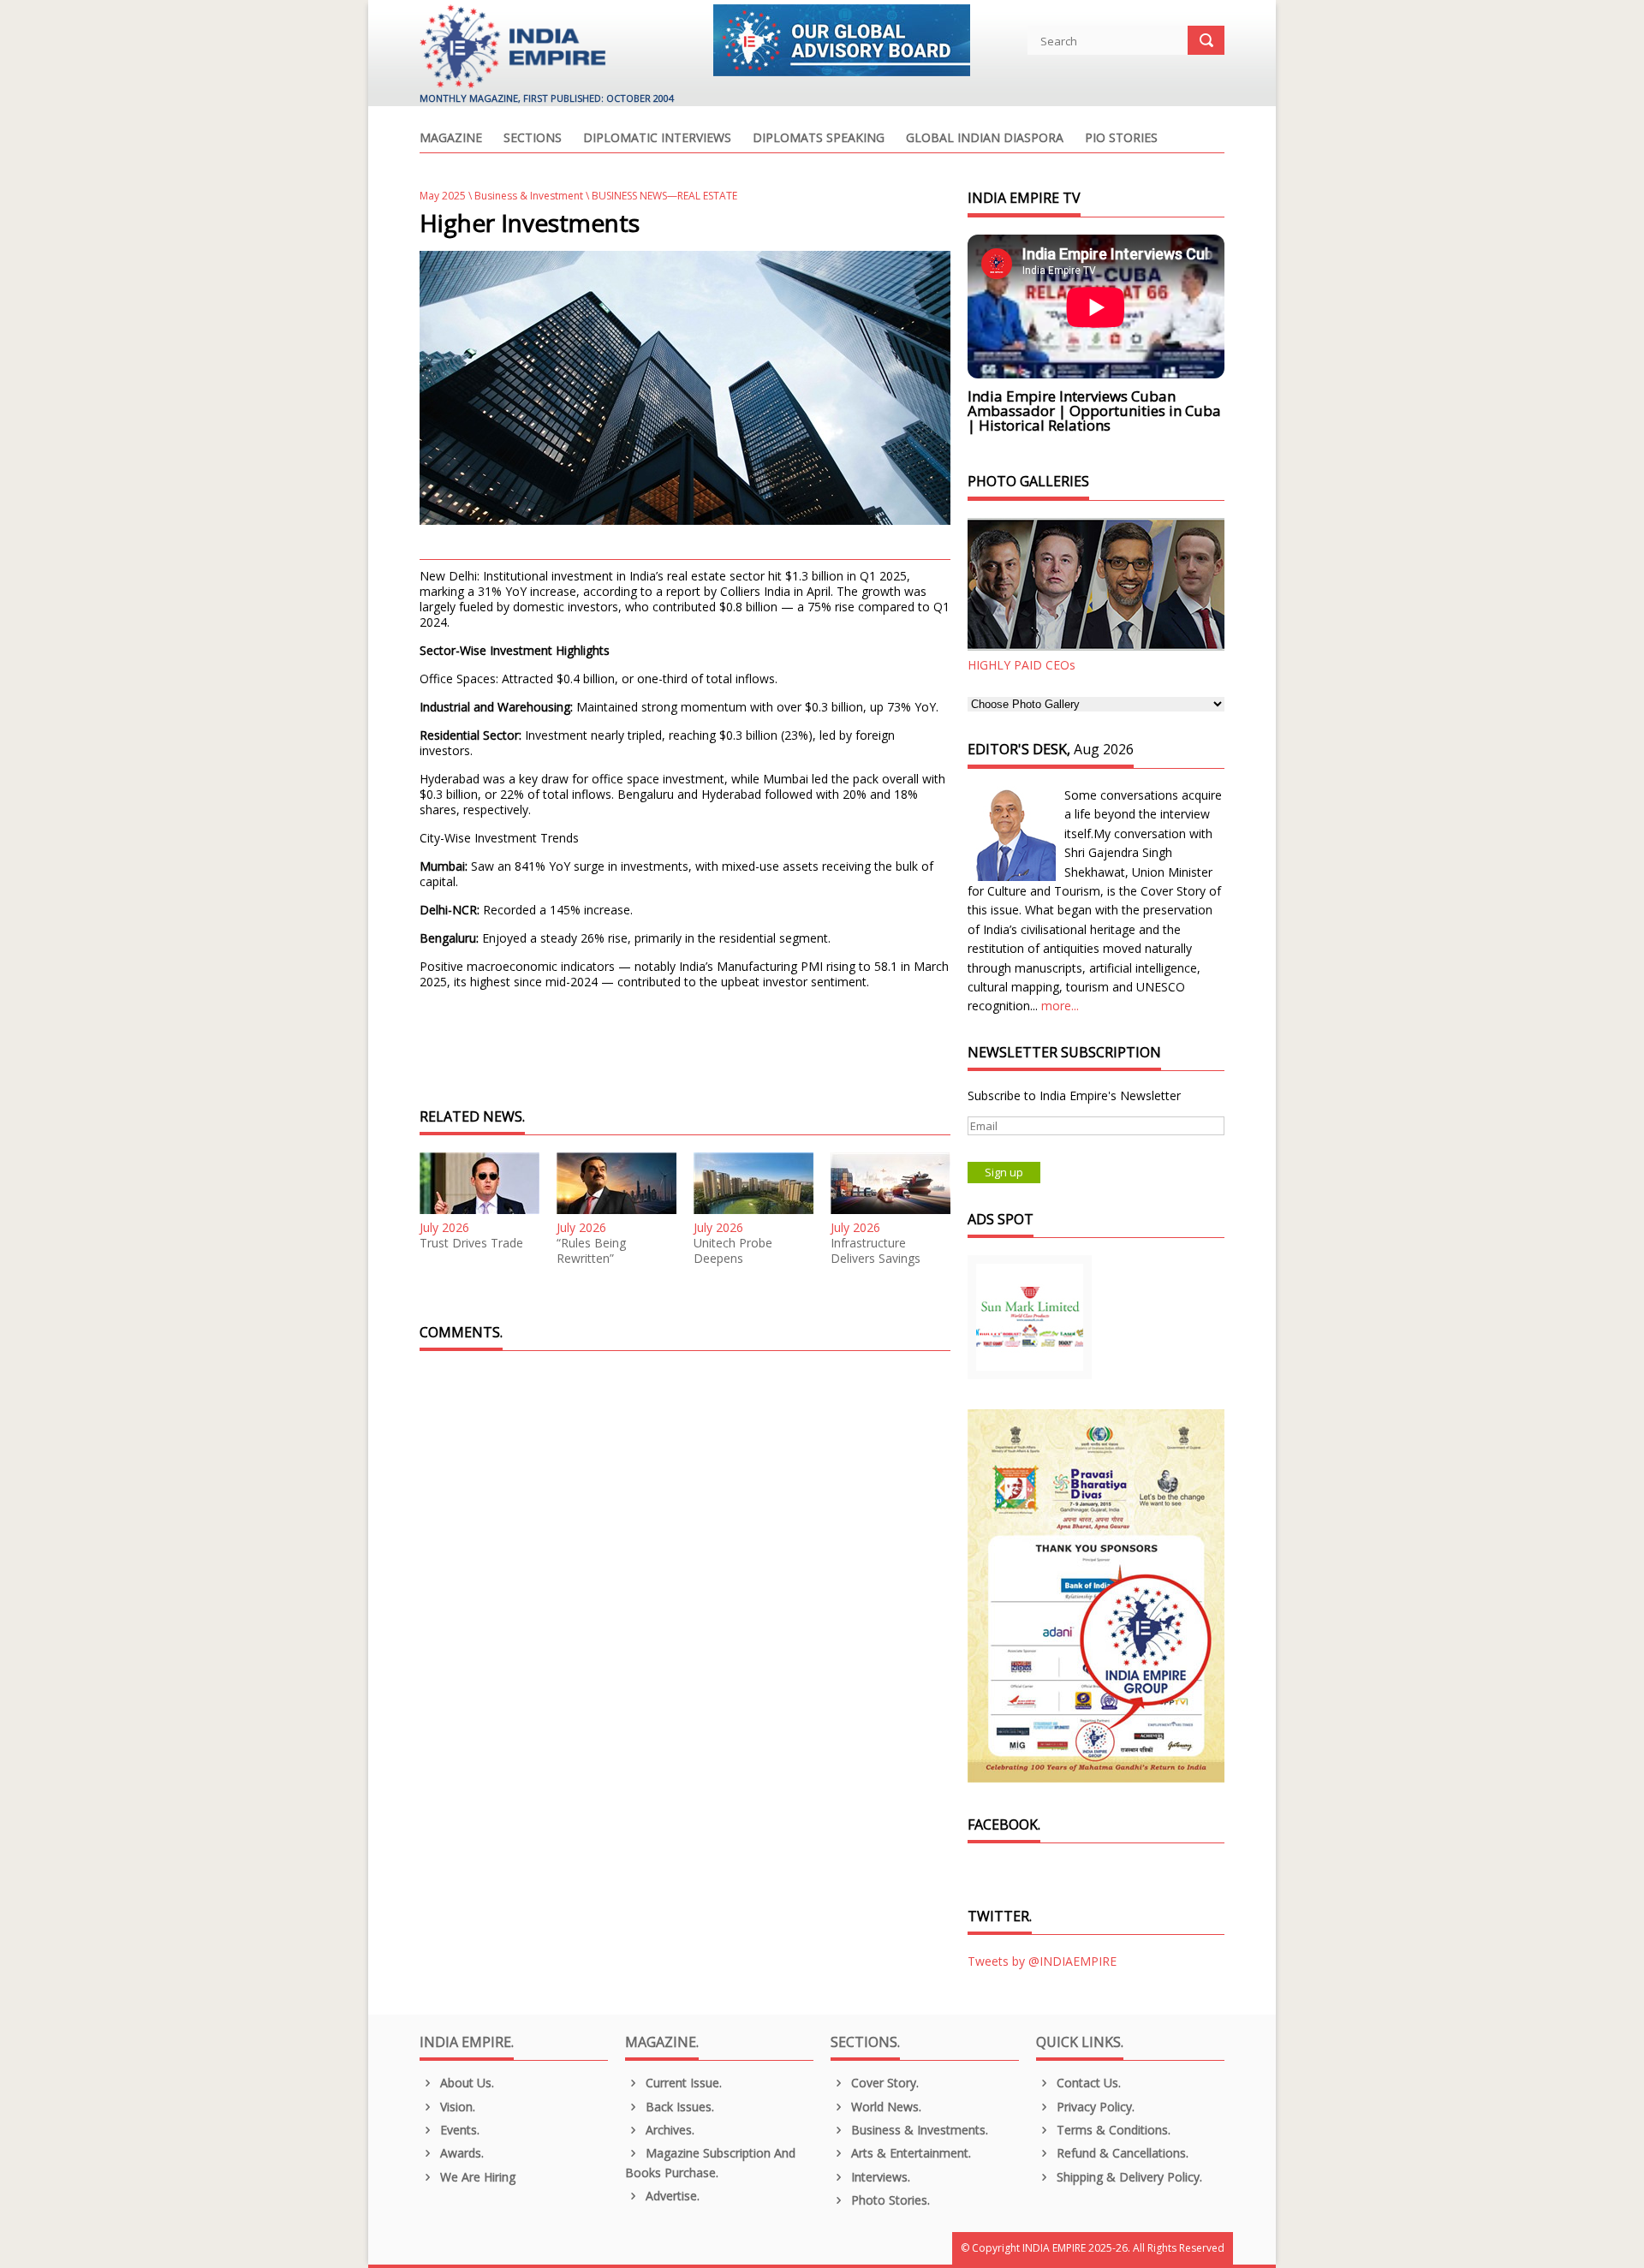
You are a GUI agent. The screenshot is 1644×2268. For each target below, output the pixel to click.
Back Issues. (678, 2107)
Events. (458, 2130)
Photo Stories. (889, 2200)
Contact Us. (1087, 2083)
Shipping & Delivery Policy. (1128, 2177)
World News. (885, 2107)
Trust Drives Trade (471, 1243)
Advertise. (671, 2196)
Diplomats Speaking (819, 139)
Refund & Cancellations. (1121, 2153)
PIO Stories (1121, 139)
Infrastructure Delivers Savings (876, 1251)
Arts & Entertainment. (909, 2153)
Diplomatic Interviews (657, 139)
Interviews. (879, 2177)
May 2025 (443, 196)
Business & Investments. (918, 2130)
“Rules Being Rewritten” (591, 1251)
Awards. (460, 2153)
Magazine (451, 139)
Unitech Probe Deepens (733, 1251)
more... (1060, 1006)
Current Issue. (682, 2083)
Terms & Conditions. (1112, 2130)
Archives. (668, 2130)
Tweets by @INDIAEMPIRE (1042, 1961)
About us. (465, 2083)
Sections (533, 139)
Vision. (456, 2107)
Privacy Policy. (1094, 2107)
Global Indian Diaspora (985, 139)
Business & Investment (529, 196)
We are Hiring (476, 2177)
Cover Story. (883, 2083)
